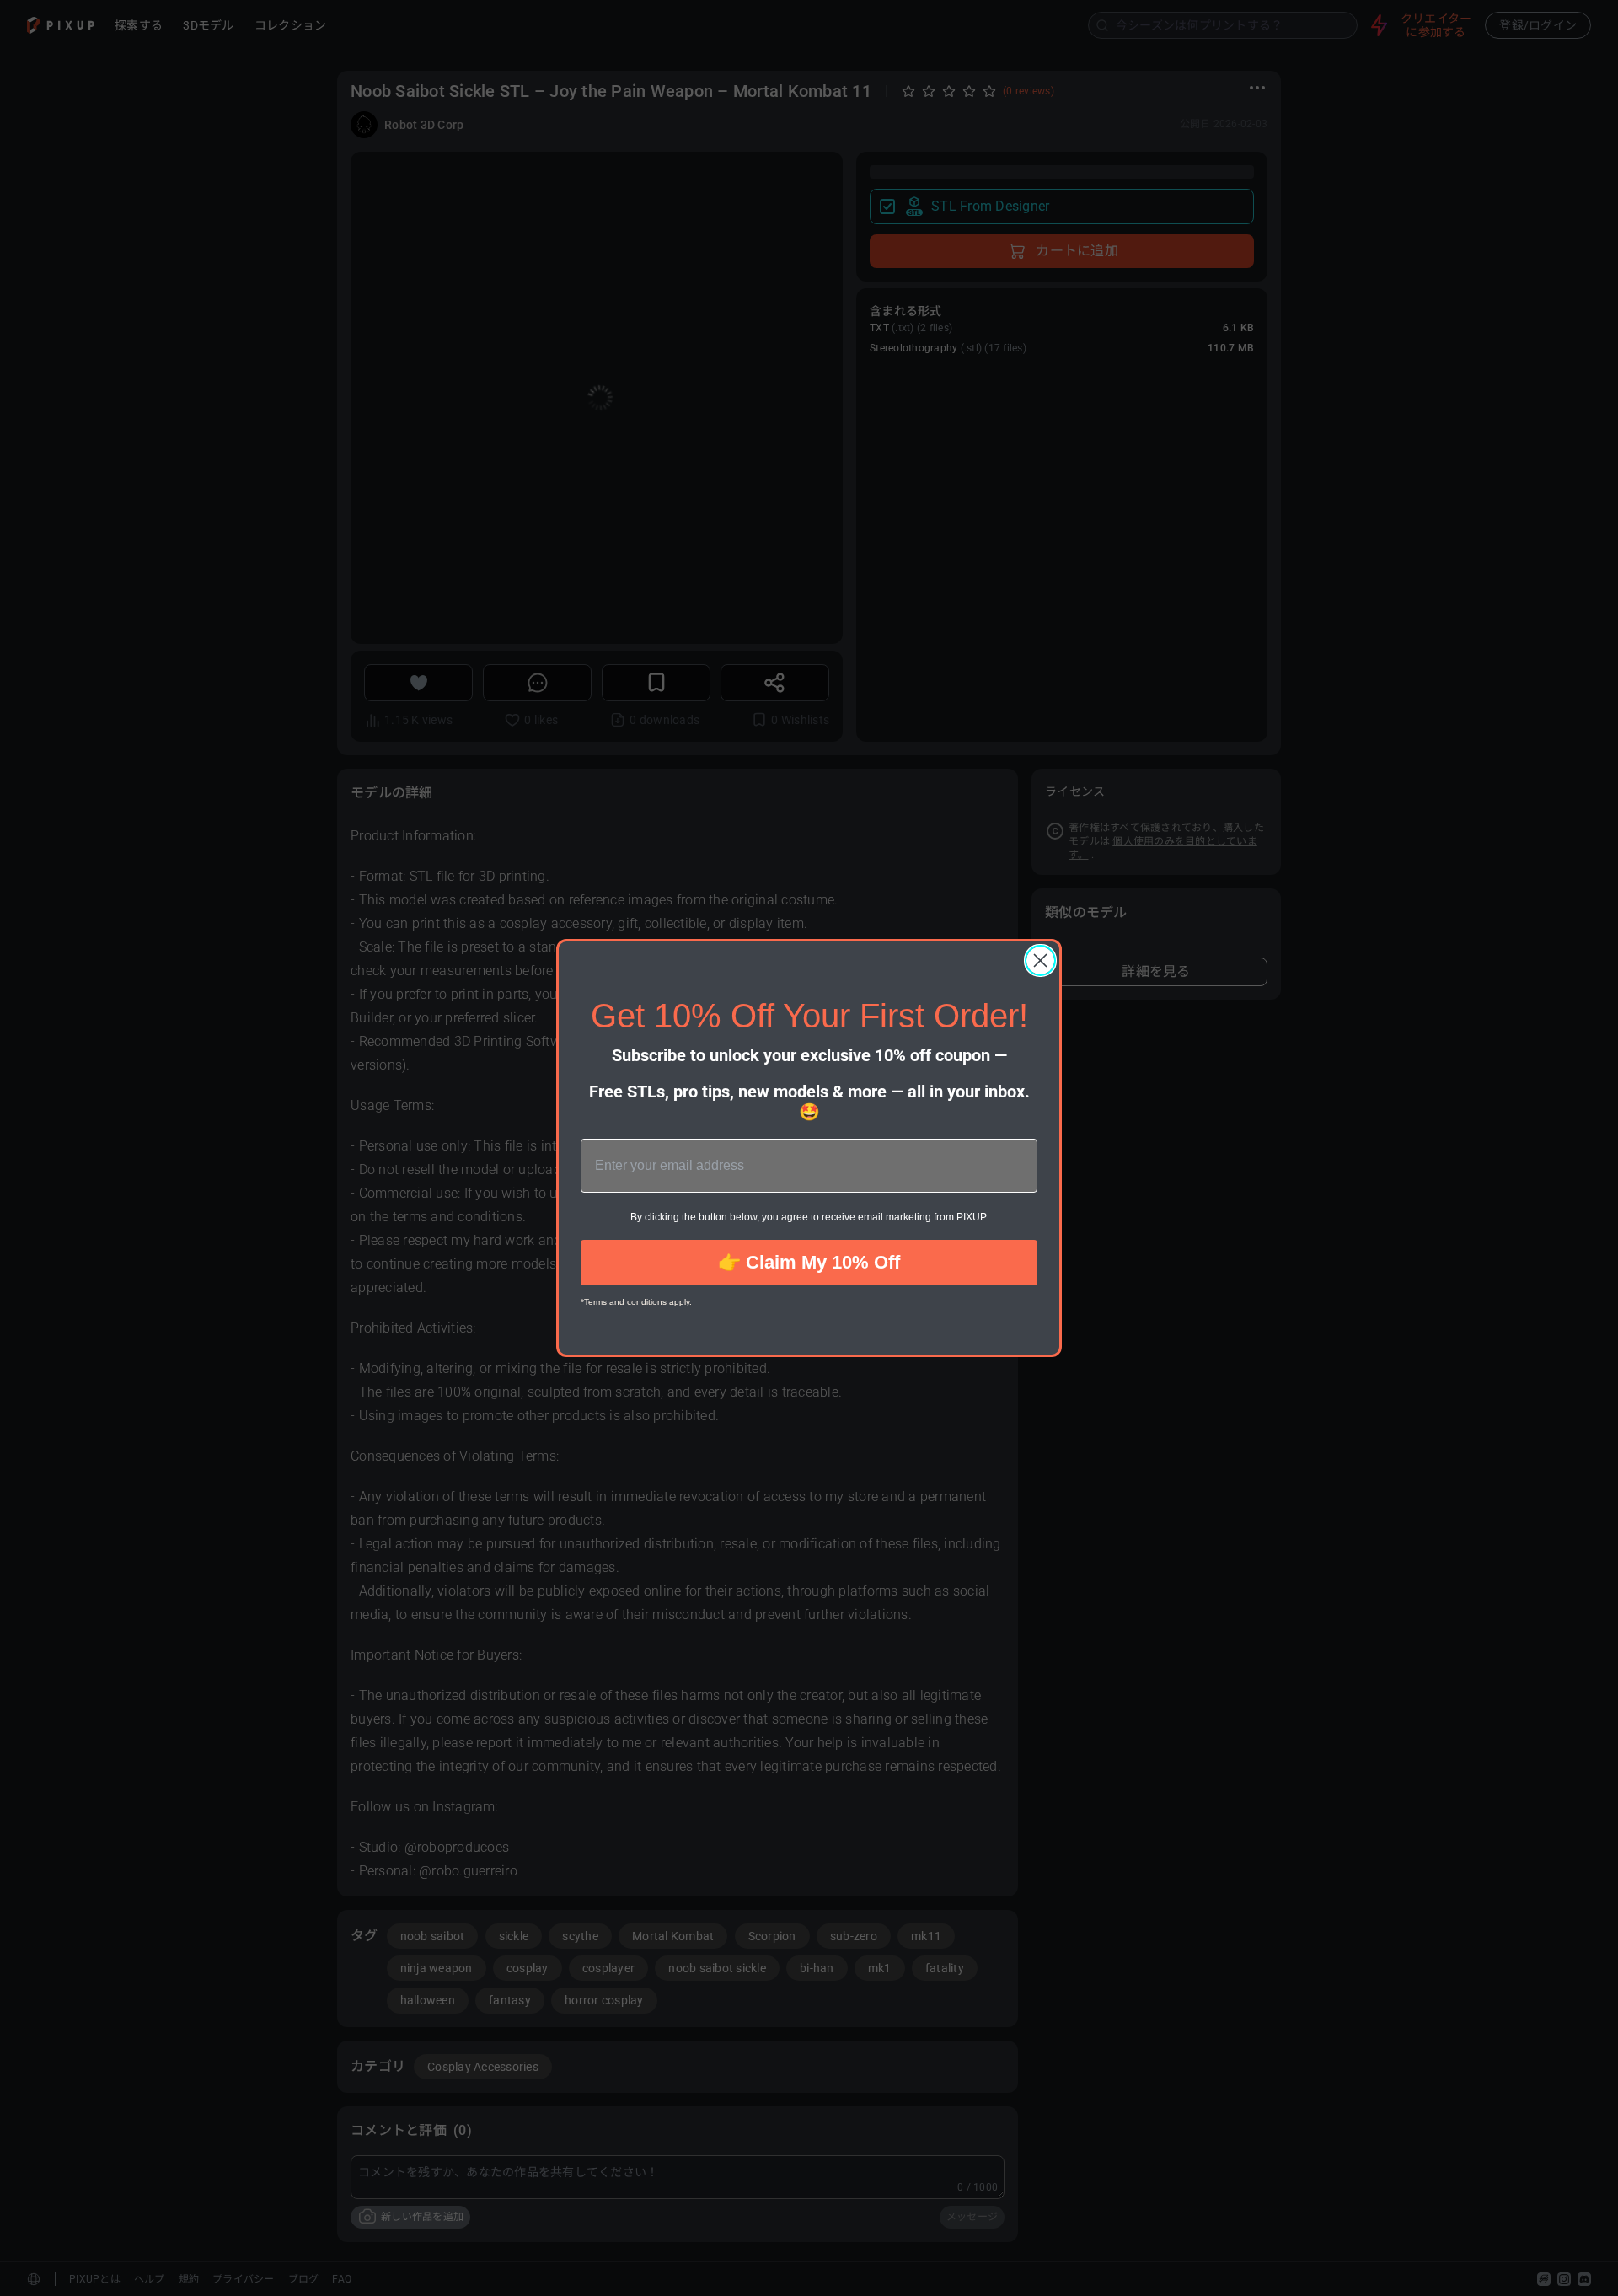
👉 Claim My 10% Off (809, 1262)
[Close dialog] (1040, 960)
